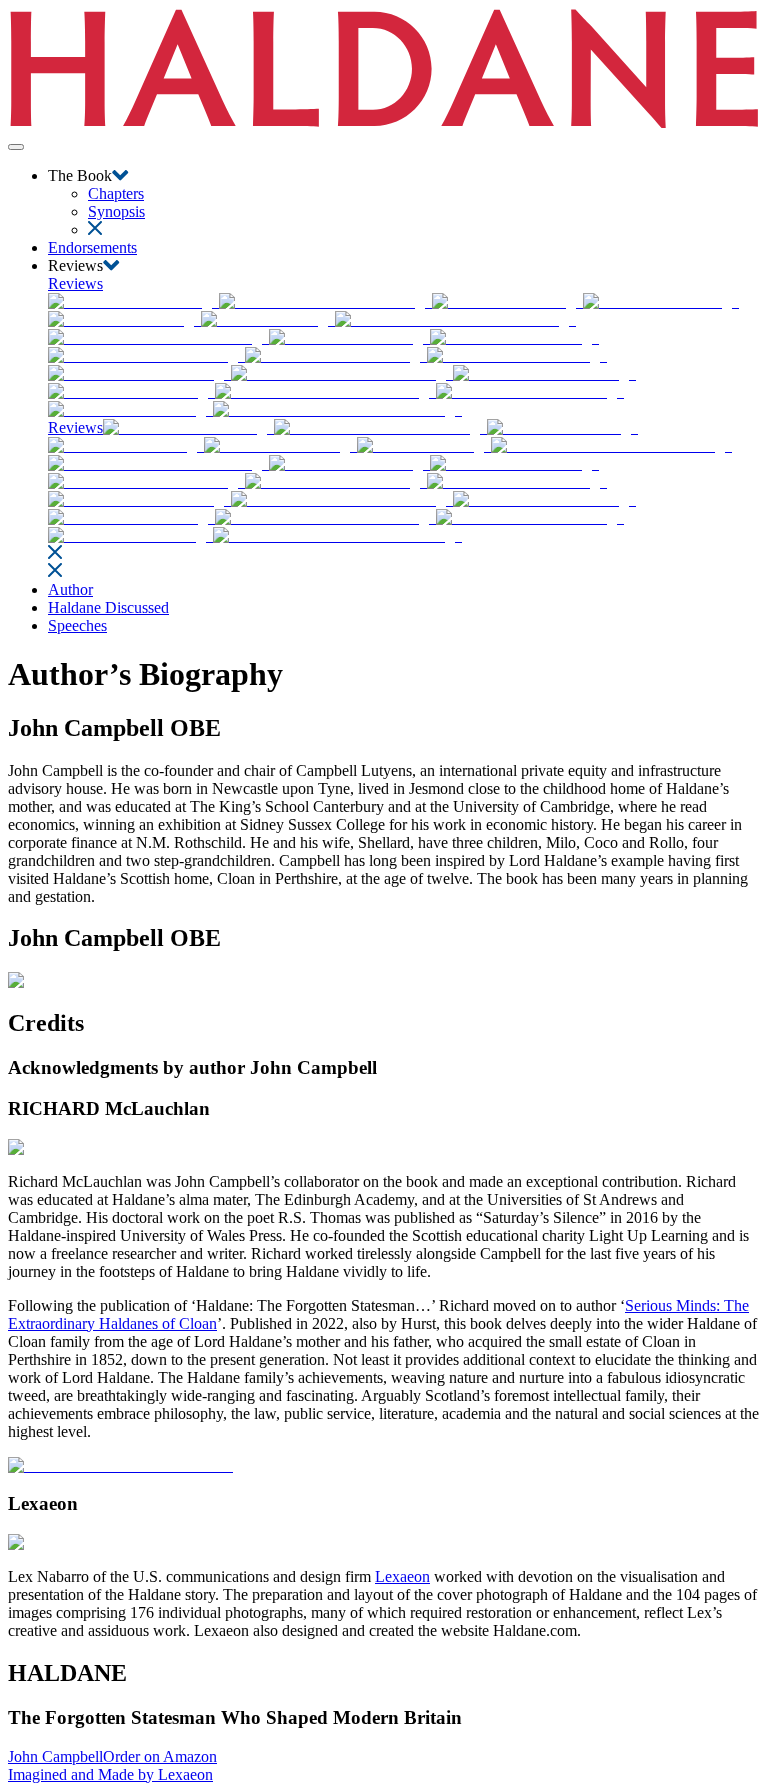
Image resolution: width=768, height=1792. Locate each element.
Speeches (77, 625)
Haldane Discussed (108, 607)
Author (70, 589)
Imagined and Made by (110, 1774)
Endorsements (92, 247)
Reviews (75, 283)
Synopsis (116, 211)
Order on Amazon (160, 1756)
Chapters (116, 193)
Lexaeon (402, 1576)
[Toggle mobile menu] (16, 147)
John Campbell (55, 1756)
